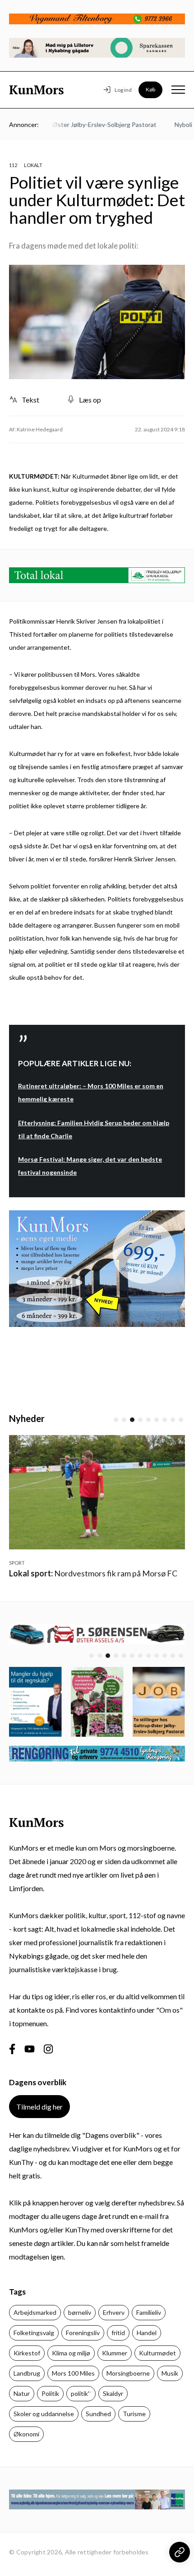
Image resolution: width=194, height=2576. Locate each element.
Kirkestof (27, 2353)
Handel (147, 2333)
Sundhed (98, 2414)
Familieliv (149, 2312)
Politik (50, 2393)
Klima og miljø (71, 2353)
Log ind (123, 90)
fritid (118, 2333)
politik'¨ (81, 2393)
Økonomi (26, 2434)
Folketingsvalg (34, 2333)
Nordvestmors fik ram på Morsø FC (93, 1573)
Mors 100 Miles (73, 2373)
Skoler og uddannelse (44, 2414)
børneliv (80, 2312)
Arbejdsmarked (35, 2312)
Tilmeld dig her (39, 2107)
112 (13, 165)
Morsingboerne (128, 2373)
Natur (22, 2393)
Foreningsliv (83, 2333)
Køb (150, 89)
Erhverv (114, 2312)
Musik (170, 2373)
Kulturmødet (157, 2353)
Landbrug (27, 2373)
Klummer (115, 2353)
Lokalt (33, 165)
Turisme (134, 2414)
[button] (116, 1420)
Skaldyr (113, 2393)
